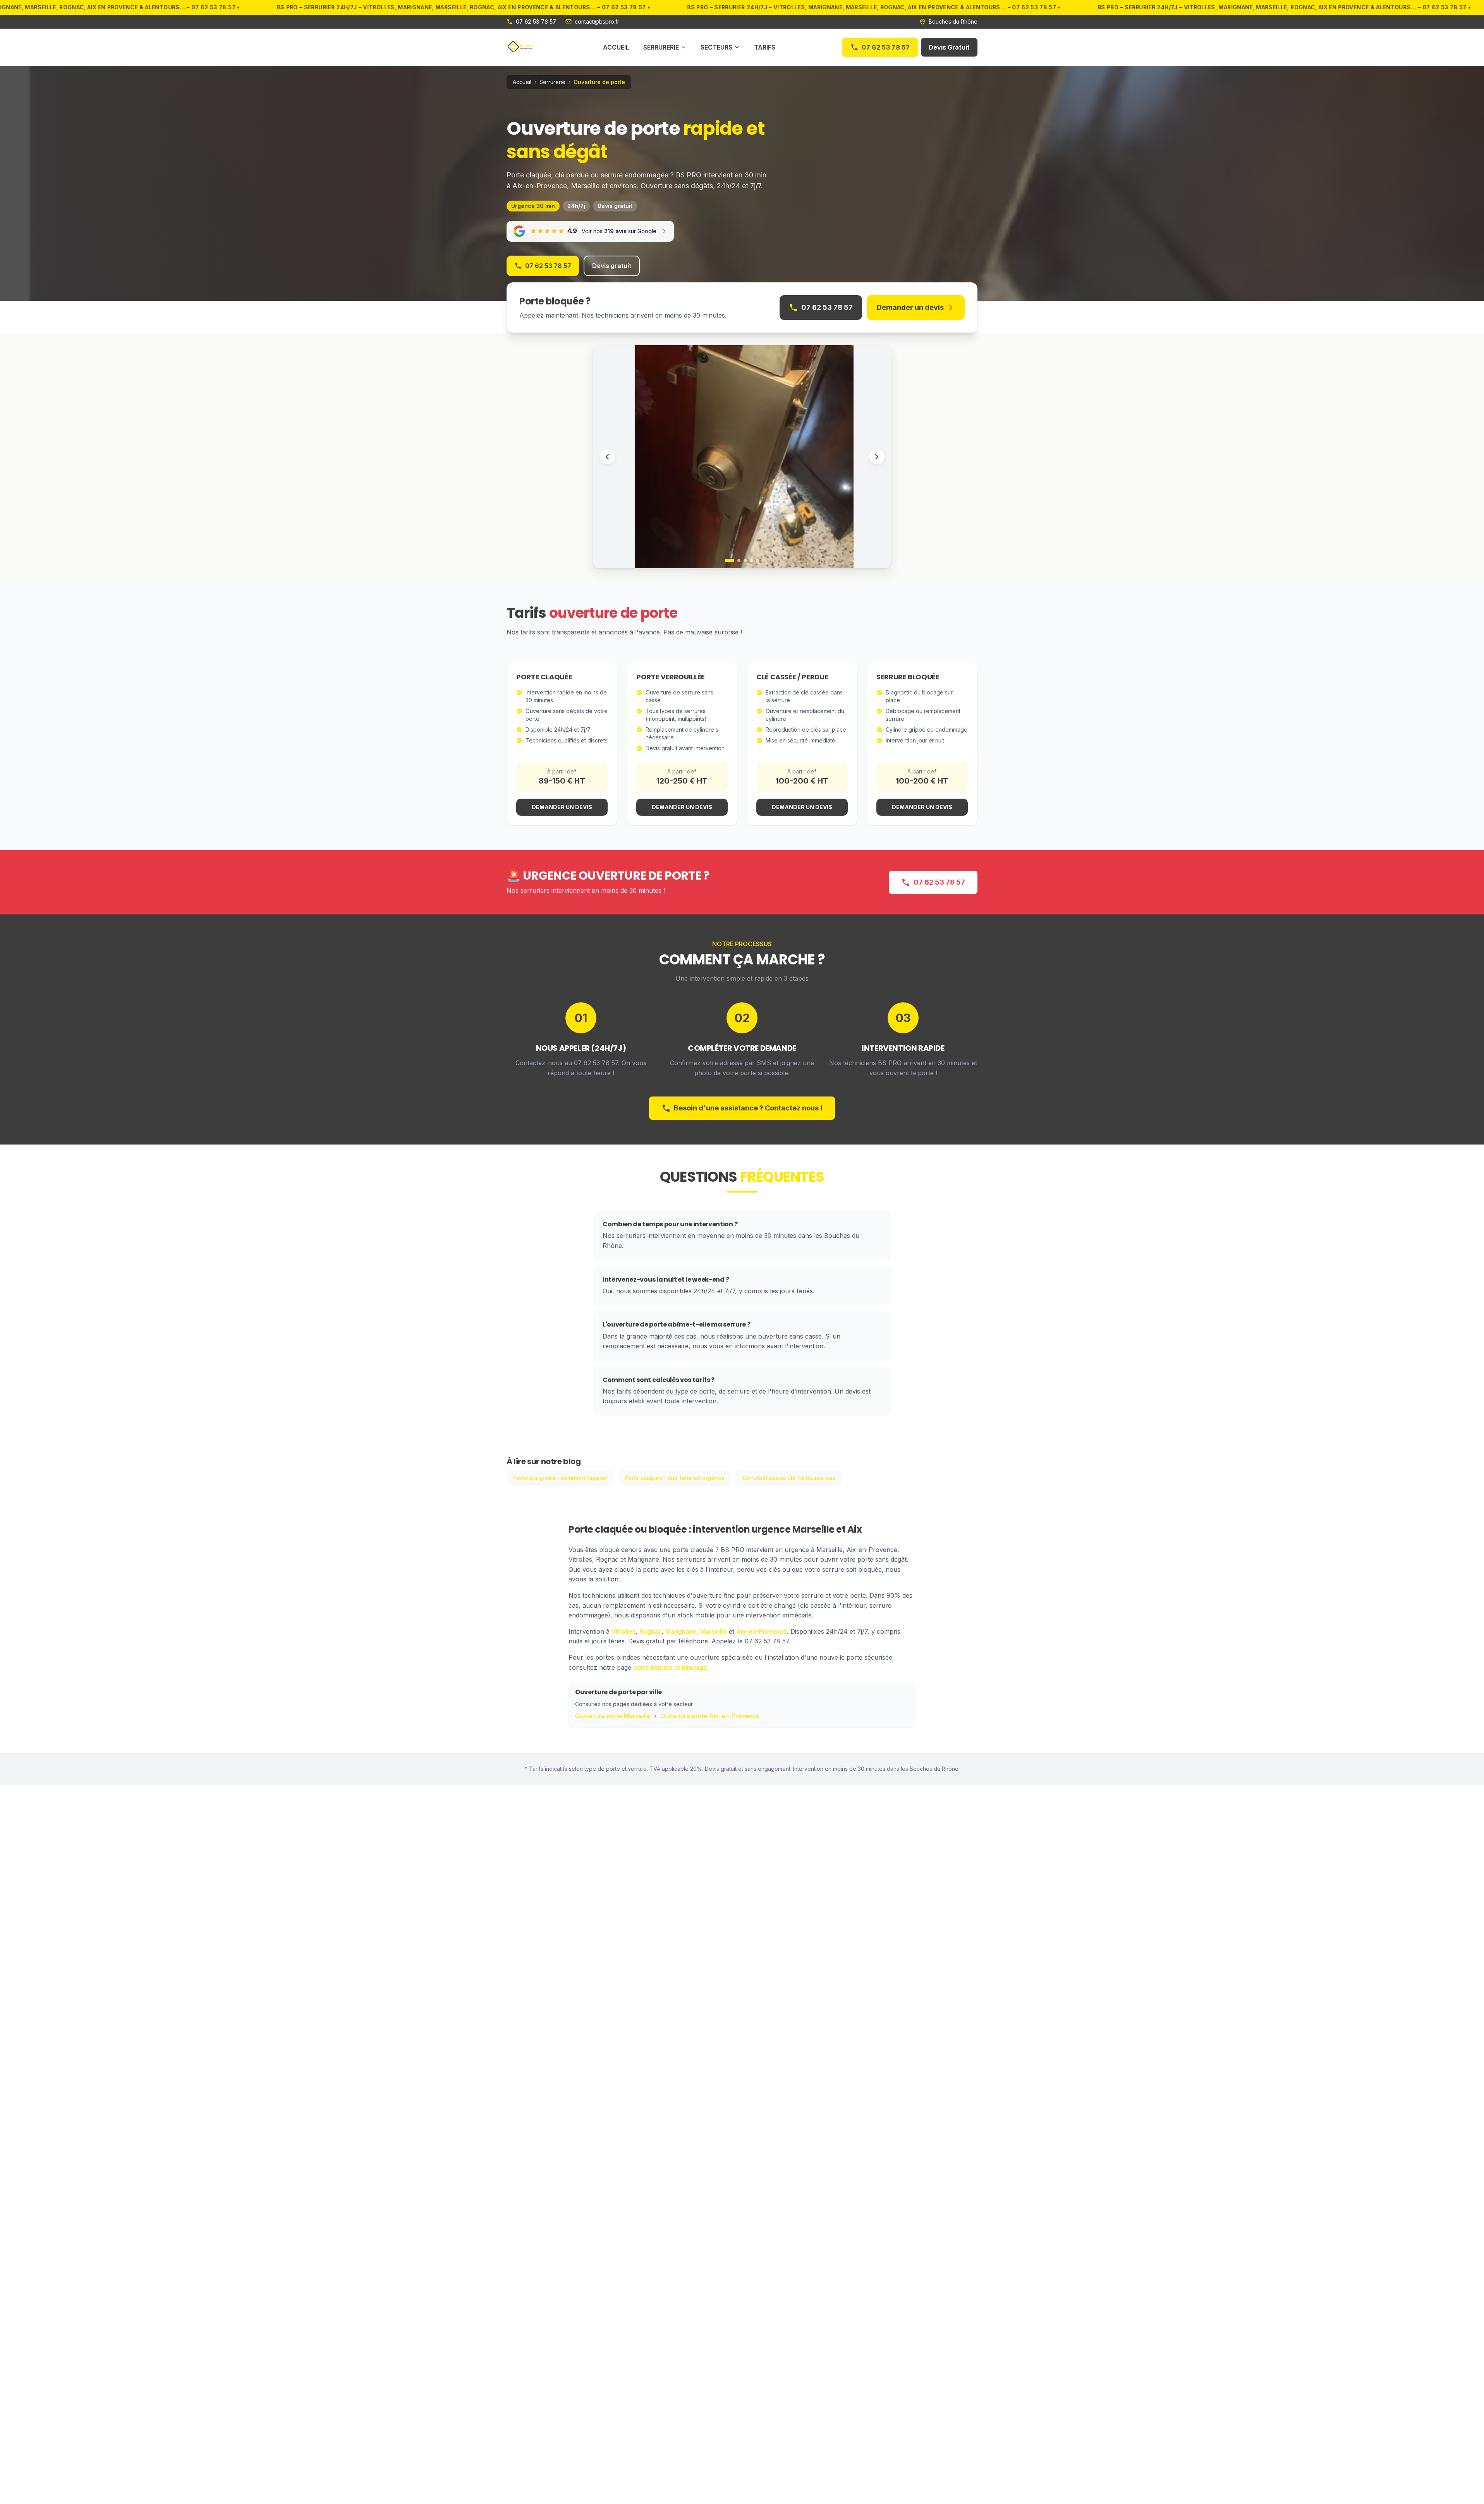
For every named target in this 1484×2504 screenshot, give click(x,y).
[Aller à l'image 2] (739, 560)
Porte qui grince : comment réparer (560, 1478)
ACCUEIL (616, 47)
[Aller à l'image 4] (751, 560)
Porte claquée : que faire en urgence (675, 1478)
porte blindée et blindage (670, 1667)
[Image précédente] (607, 457)
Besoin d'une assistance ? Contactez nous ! (748, 1108)
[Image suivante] (877, 457)
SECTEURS (716, 47)
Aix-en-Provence (762, 1631)
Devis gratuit (612, 266)
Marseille (714, 1631)
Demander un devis (910, 307)
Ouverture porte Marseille (613, 1716)
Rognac (650, 1631)
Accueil (522, 82)
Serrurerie (552, 82)
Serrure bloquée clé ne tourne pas (789, 1478)
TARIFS (765, 47)
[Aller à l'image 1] (730, 560)
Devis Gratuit (949, 47)
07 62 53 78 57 (885, 47)
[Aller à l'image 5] (757, 560)
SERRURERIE (661, 47)
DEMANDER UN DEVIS (562, 807)
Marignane (681, 1631)
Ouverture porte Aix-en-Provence (710, 1716)
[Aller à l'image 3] (745, 560)
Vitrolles (623, 1631)
